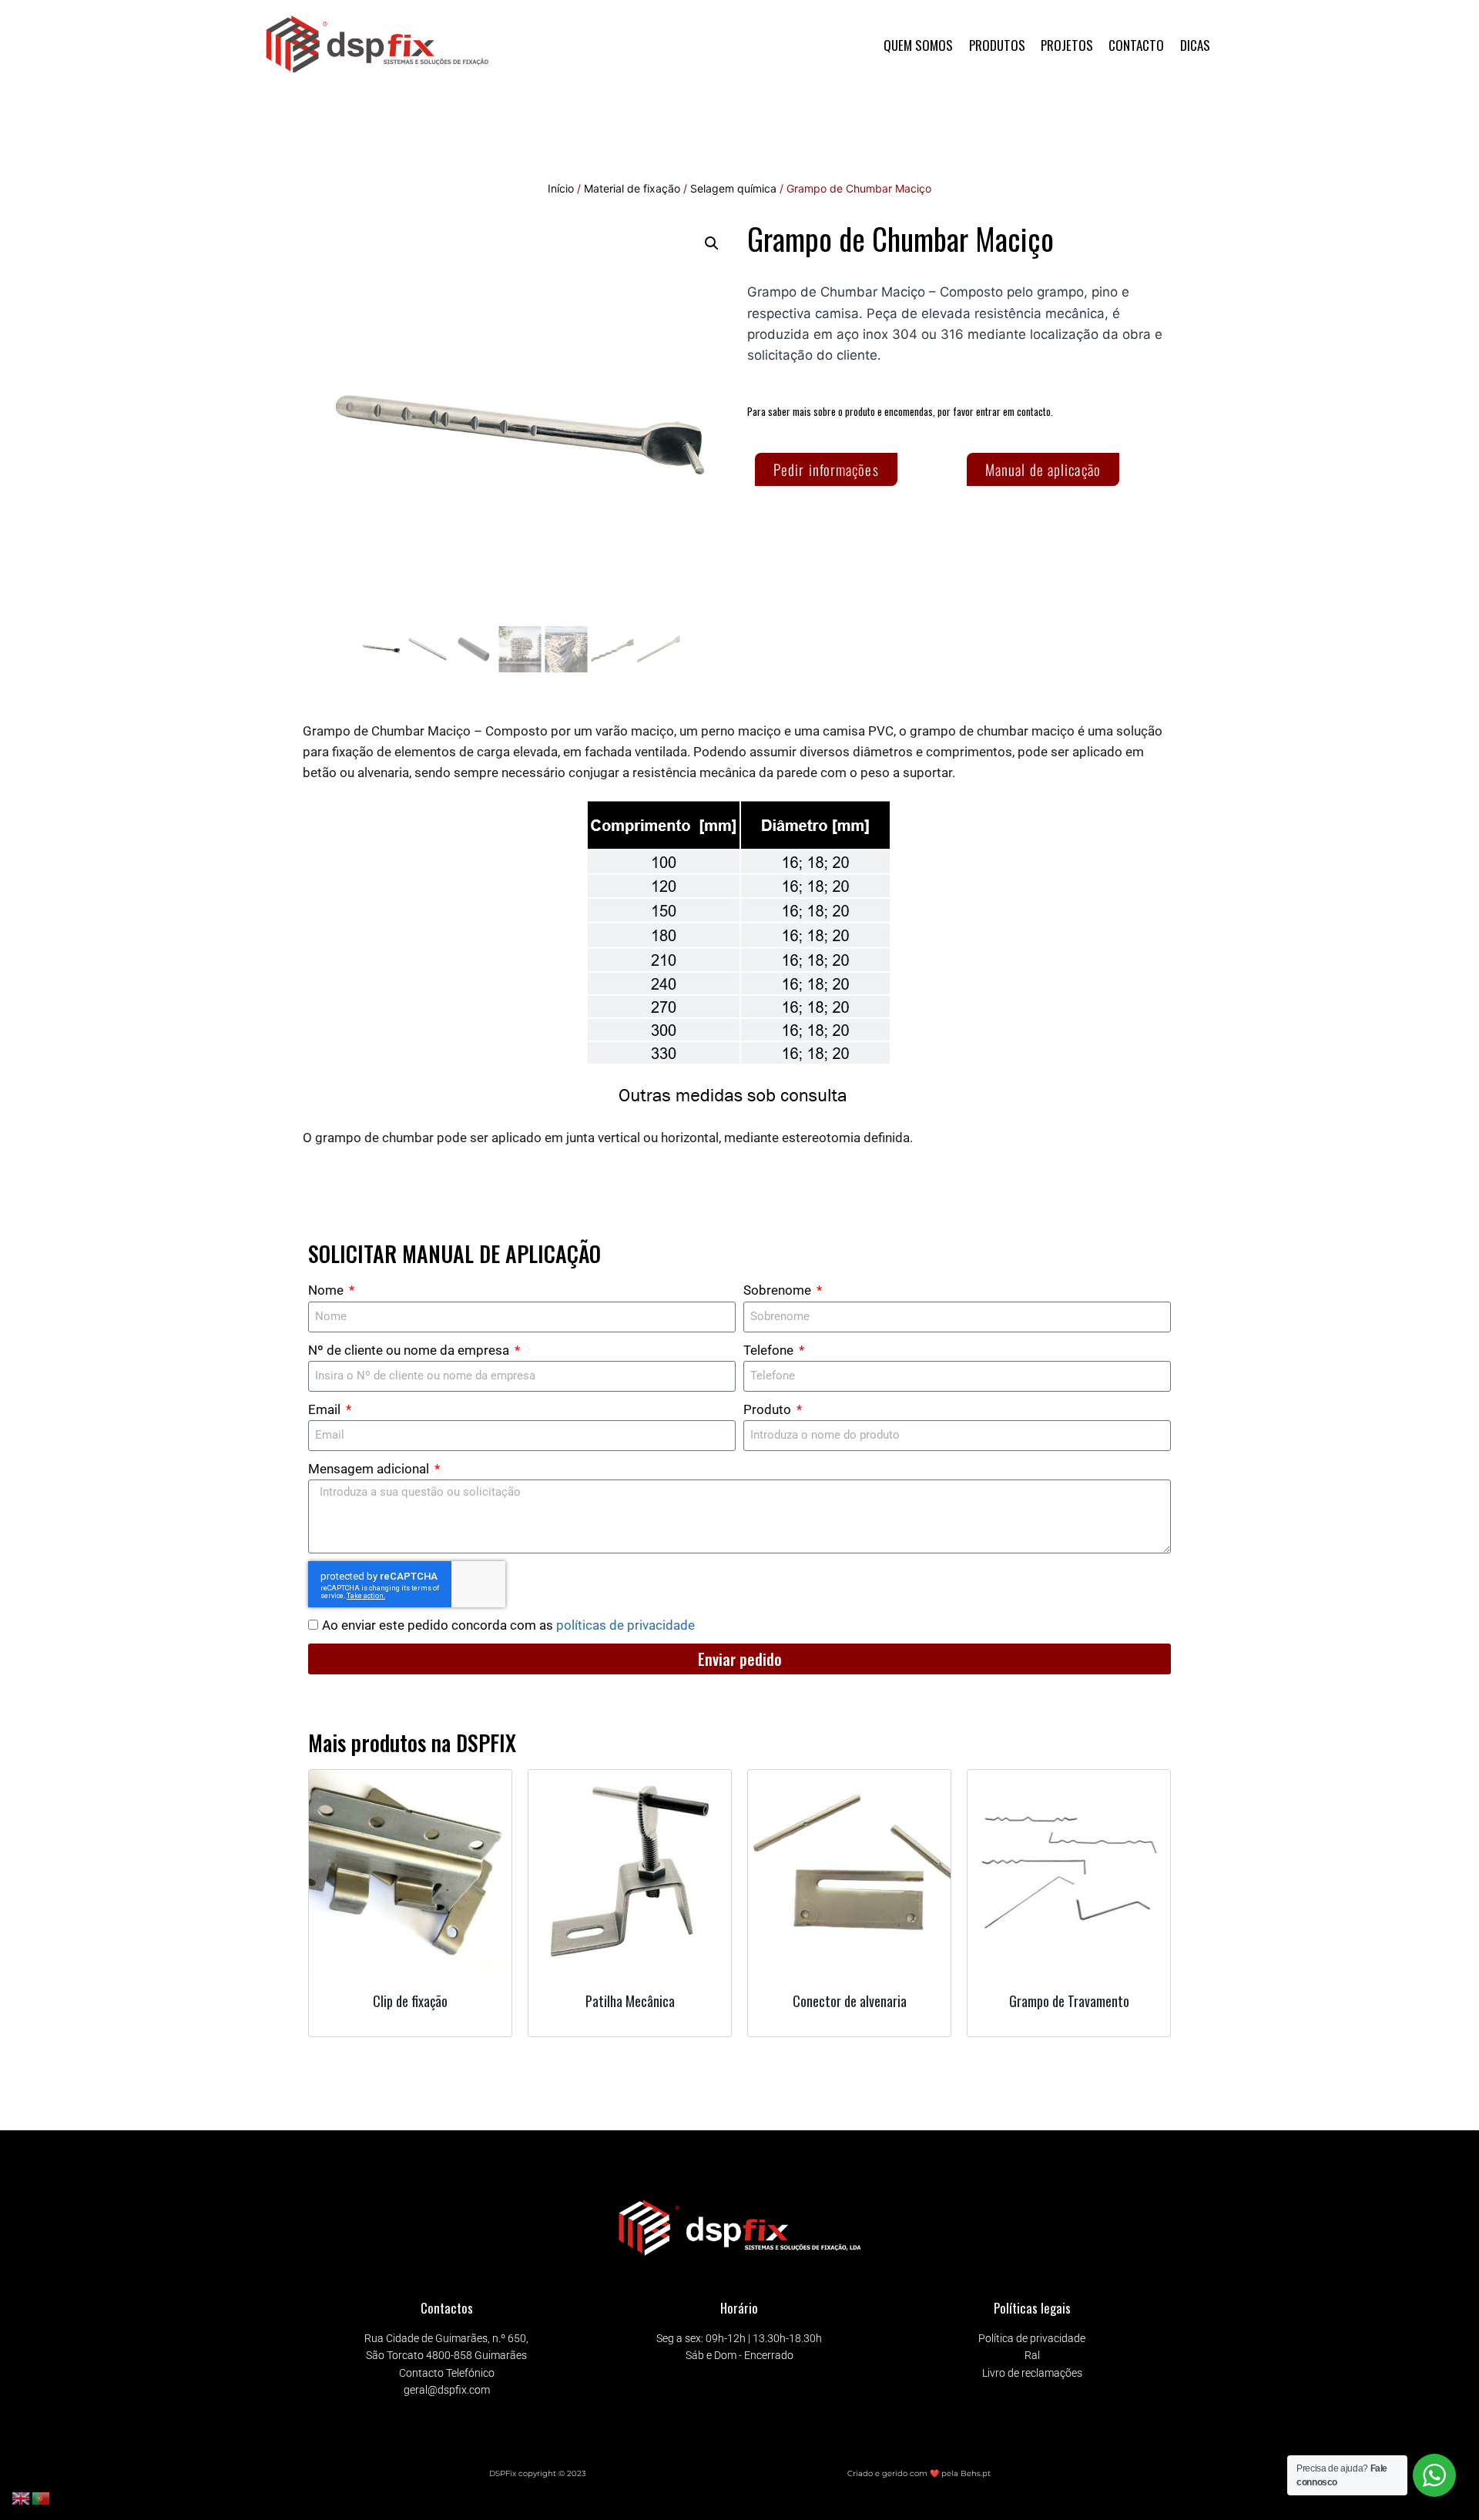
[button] (712, 243)
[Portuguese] (42, 2498)
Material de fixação (632, 188)
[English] (22, 2498)
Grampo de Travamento (1069, 2001)
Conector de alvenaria (850, 2001)
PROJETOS (1067, 45)
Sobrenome (779, 1290)
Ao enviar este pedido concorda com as (508, 1625)
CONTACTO (1136, 45)
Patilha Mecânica (630, 2001)
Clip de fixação (410, 2001)
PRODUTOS (997, 45)
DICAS (1195, 45)
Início (561, 188)
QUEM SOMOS (918, 45)
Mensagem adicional (370, 1469)
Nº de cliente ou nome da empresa (410, 1350)
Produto (769, 1409)
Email (326, 1409)
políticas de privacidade (625, 1625)
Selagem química (733, 188)
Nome (327, 1290)
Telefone (770, 1350)
